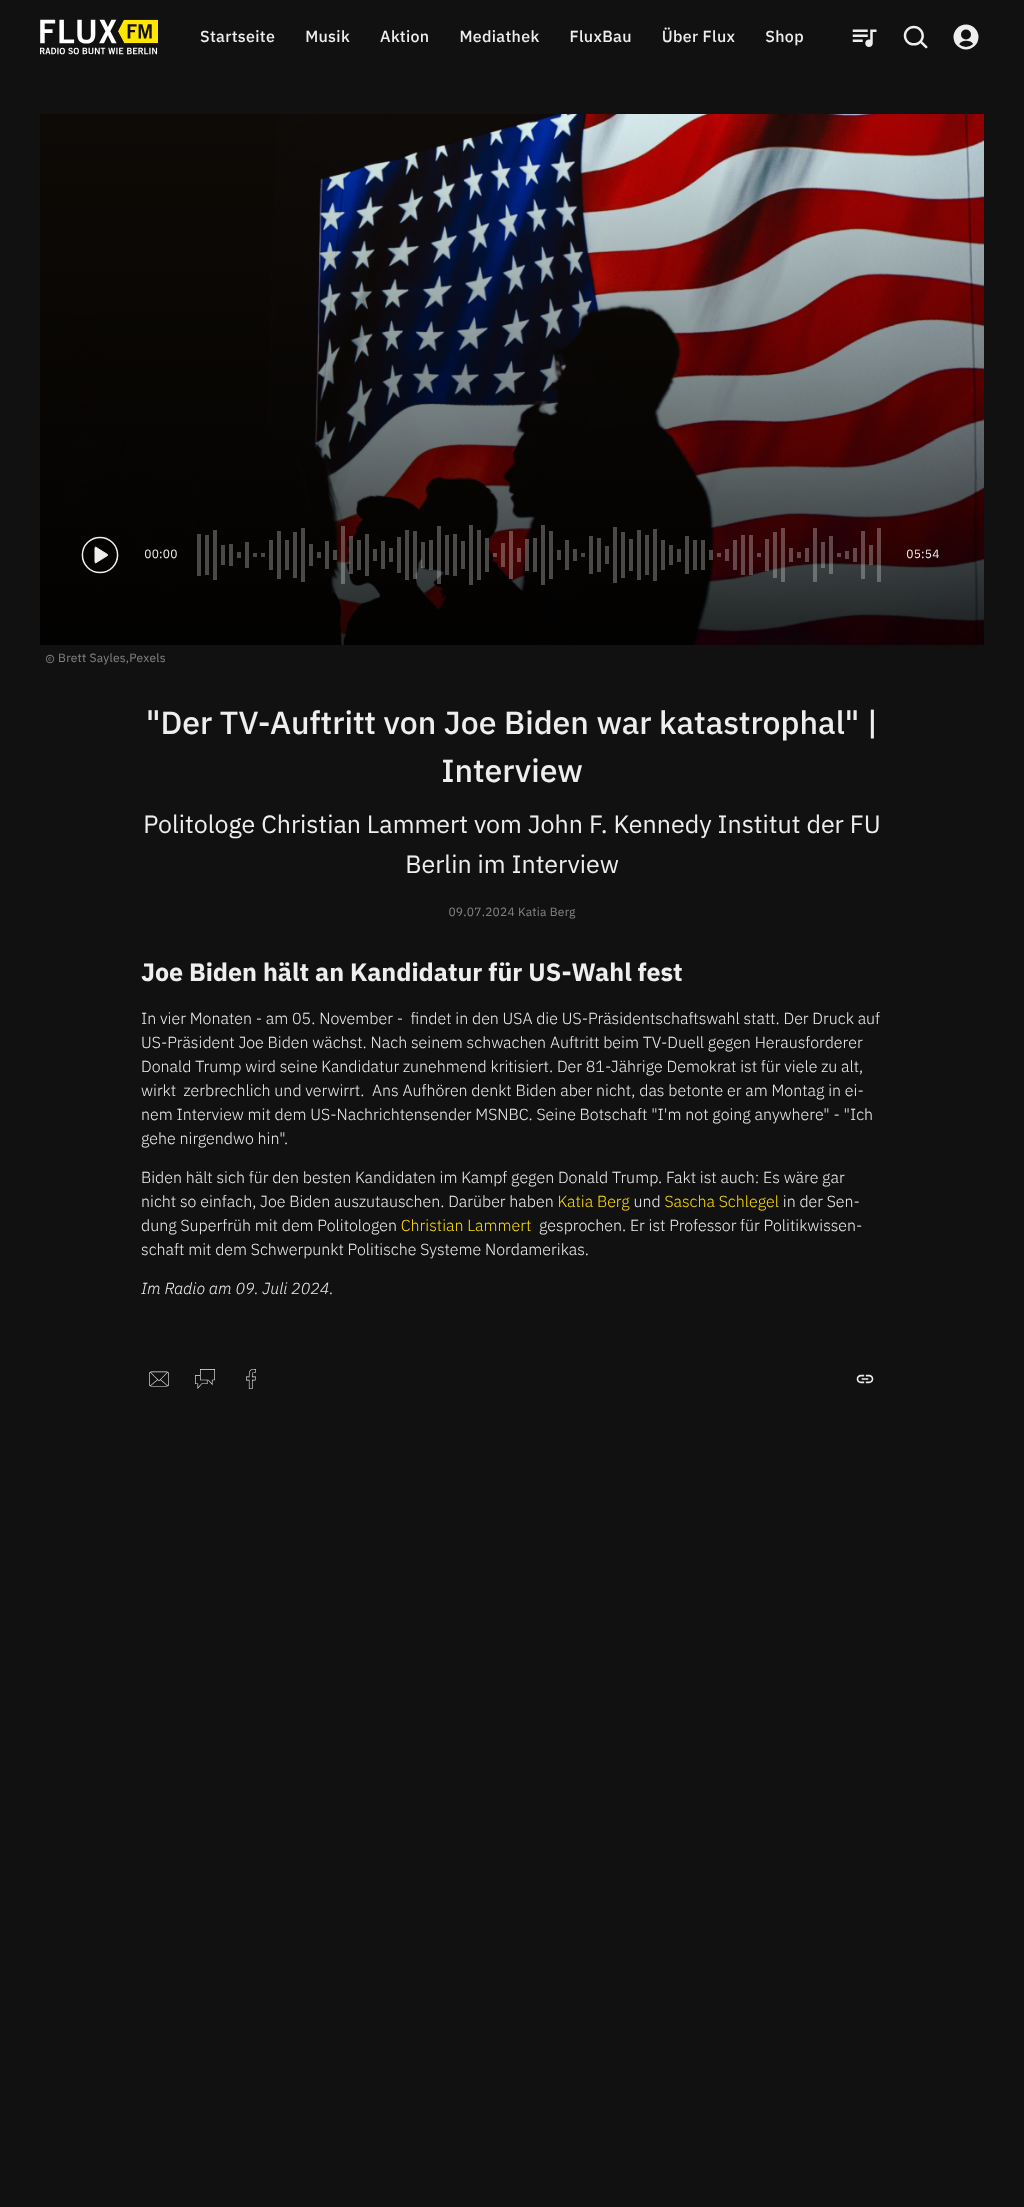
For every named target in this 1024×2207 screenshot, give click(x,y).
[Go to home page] (99, 37)
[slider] (542, 555)
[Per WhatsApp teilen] (205, 1379)
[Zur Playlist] (864, 37)
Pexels (147, 658)
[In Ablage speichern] (865, 1379)
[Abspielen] (100, 555)
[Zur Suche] (915, 37)
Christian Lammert (468, 1226)
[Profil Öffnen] (966, 37)
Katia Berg (594, 1202)
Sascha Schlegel (720, 1202)
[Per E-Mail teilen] (159, 1379)
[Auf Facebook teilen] (251, 1379)
